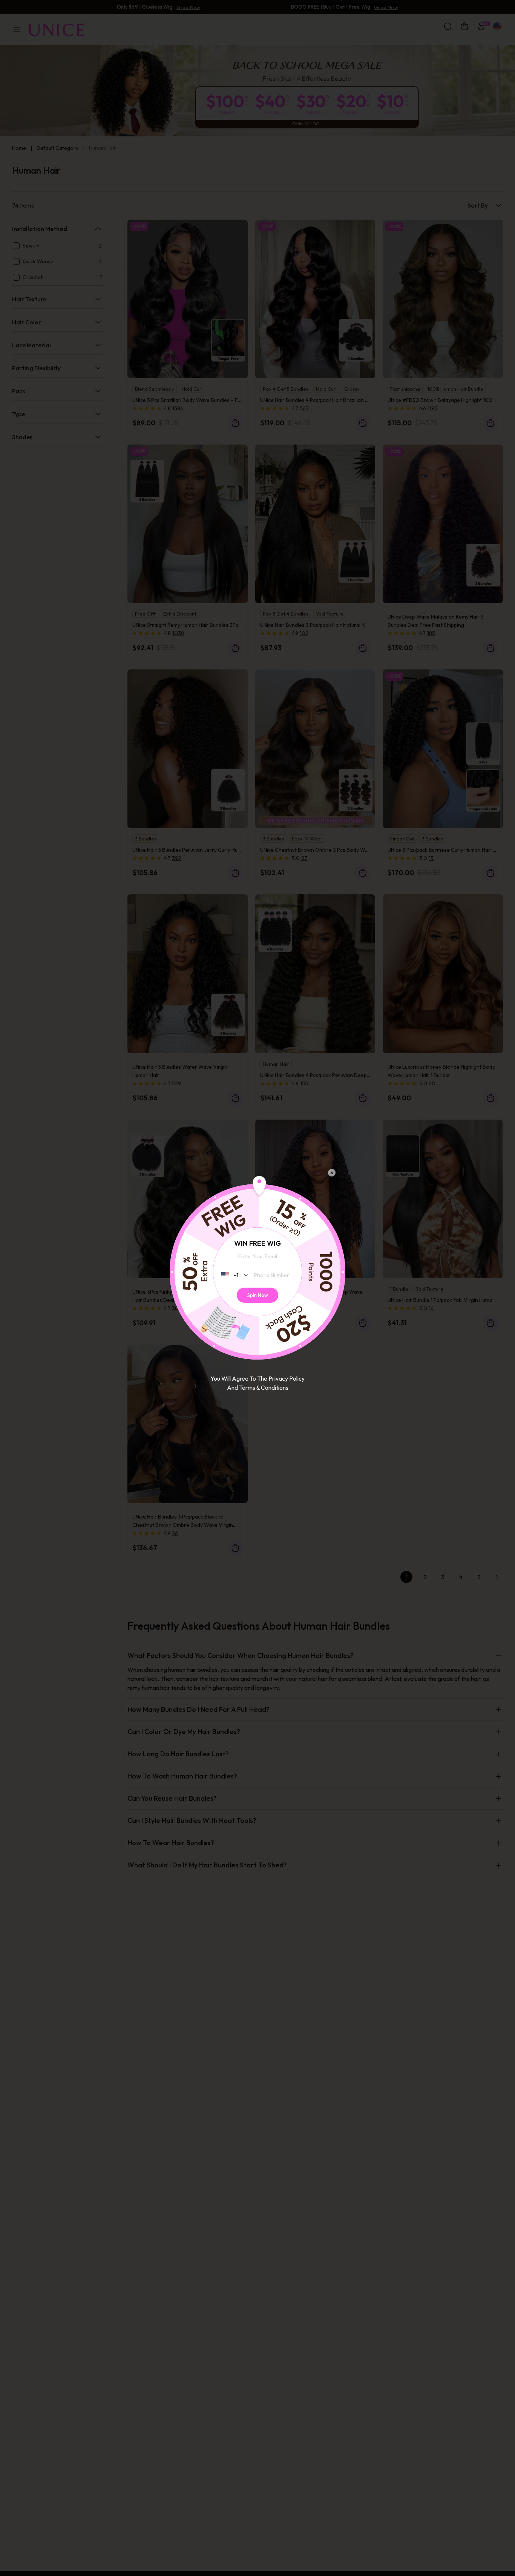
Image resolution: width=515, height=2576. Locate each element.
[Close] (332, 1173)
